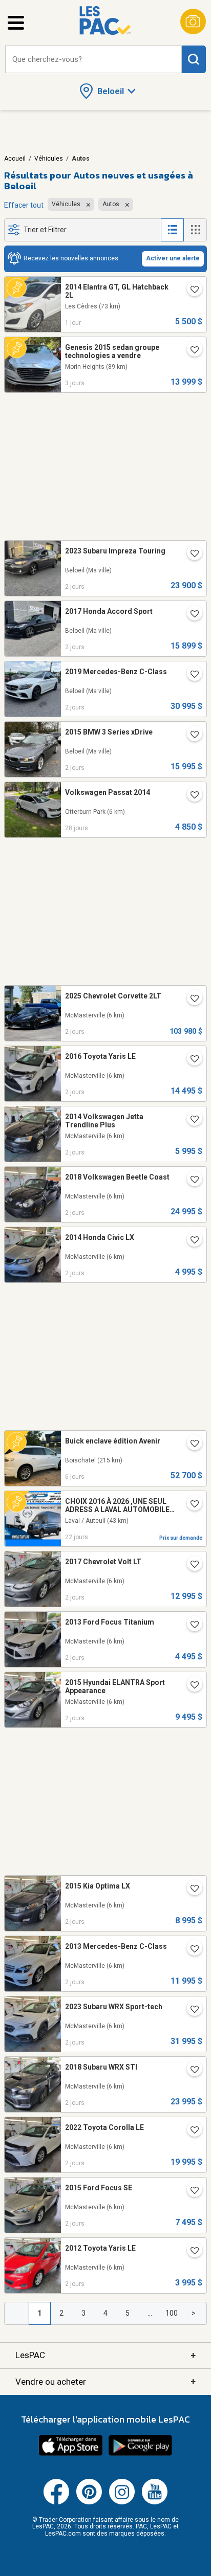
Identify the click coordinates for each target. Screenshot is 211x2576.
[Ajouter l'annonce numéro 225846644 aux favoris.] (191, 2191)
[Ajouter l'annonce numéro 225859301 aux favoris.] (191, 2131)
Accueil (15, 159)
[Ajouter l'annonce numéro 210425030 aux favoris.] (191, 1505)
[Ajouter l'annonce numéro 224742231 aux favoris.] (191, 796)
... (150, 2313)
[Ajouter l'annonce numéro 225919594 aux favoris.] (191, 1565)
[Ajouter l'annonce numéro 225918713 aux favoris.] (191, 1626)
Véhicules (49, 159)
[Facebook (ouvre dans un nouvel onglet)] (56, 2502)
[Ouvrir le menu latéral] (16, 23)
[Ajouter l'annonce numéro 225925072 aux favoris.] (191, 1241)
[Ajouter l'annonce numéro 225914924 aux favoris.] (191, 1686)
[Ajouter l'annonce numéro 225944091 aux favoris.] (191, 1000)
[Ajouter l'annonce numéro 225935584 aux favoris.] (191, 554)
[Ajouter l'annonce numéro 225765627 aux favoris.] (191, 1445)
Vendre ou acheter (105, 2381)
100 (172, 2313)
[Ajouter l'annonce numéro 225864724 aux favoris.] (191, 675)
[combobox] (93, 60)
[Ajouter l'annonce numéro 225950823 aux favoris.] (191, 291)
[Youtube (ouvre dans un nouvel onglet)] (155, 2502)
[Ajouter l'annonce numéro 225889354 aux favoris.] (191, 2071)
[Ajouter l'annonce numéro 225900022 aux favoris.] (191, 1950)
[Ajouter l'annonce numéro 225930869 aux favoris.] (191, 1060)
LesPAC (105, 2355)
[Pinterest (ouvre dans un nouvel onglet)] (89, 2502)
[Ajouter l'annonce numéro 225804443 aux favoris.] (191, 351)
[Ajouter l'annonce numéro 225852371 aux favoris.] (191, 2252)
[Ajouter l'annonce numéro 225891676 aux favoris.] (191, 1890)
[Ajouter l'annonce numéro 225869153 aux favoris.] (191, 736)
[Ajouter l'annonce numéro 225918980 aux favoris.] (191, 615)
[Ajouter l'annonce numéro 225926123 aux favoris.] (191, 1181)
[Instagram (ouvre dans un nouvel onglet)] (122, 2502)
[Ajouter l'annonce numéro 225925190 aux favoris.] (191, 1120)
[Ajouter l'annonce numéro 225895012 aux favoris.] (191, 2010)
